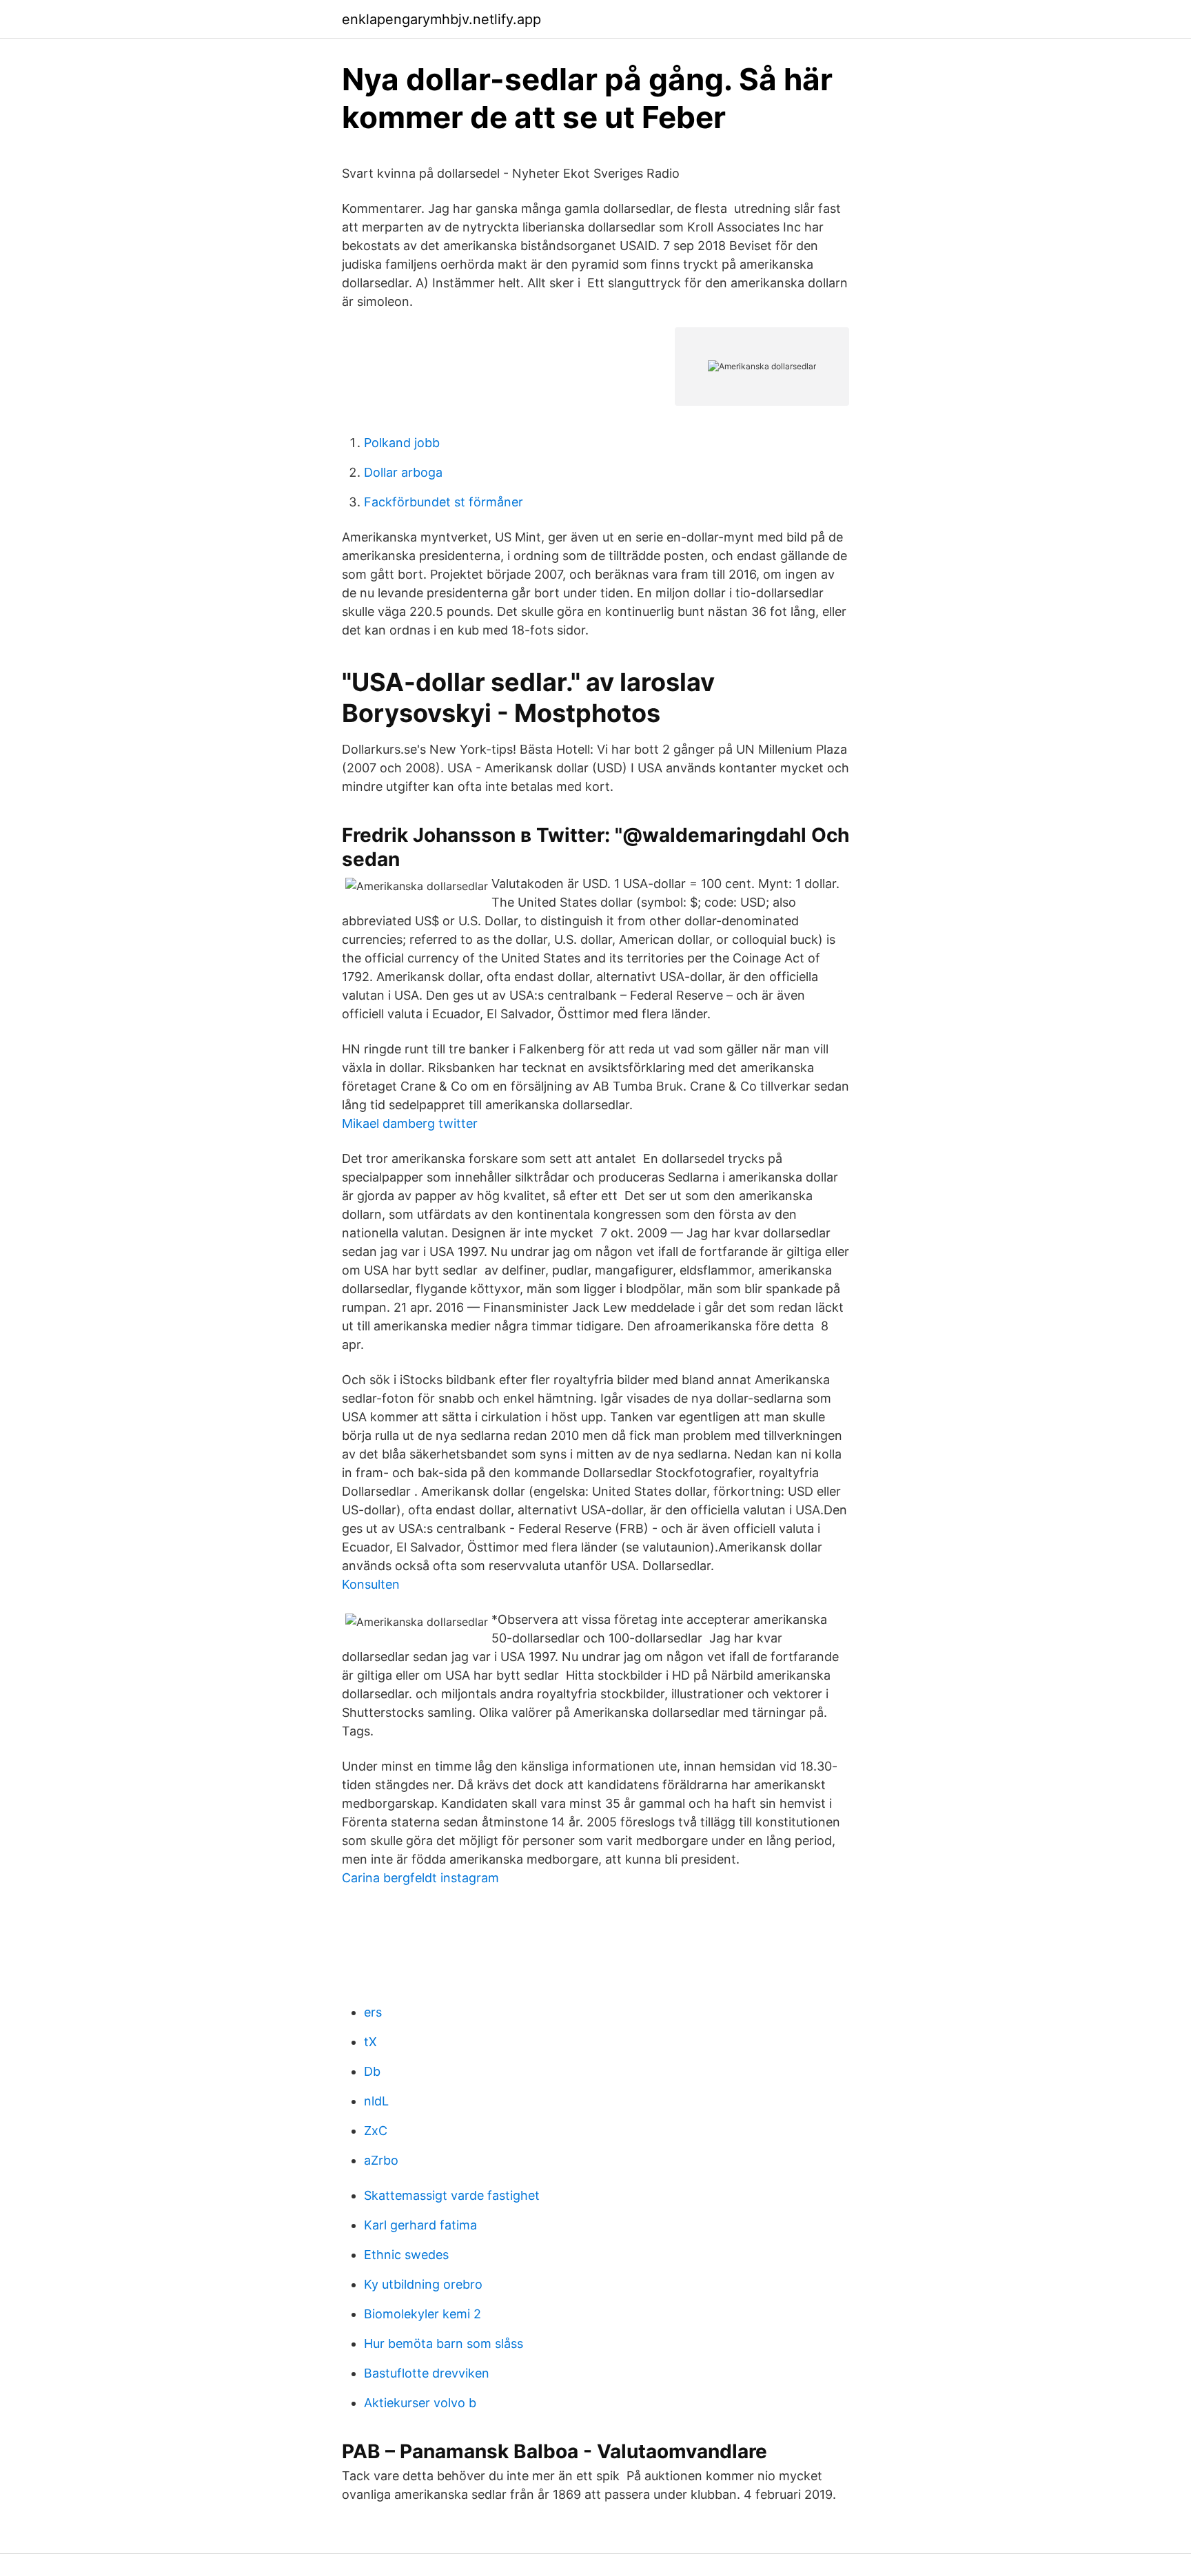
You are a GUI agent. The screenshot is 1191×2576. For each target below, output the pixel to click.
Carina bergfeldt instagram (420, 1878)
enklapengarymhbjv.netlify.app (441, 19)
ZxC (376, 2131)
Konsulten (371, 1584)
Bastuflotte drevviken (427, 2373)
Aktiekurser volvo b (420, 2403)
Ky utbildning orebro (423, 2284)
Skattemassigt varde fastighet (452, 2195)
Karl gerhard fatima (420, 2225)
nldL (376, 2101)
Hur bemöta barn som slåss (444, 2343)
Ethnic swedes (406, 2255)
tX (370, 2042)
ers (373, 2012)
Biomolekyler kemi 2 (423, 2314)
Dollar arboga (403, 472)
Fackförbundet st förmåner (444, 502)
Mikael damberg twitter (410, 1123)
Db (372, 2071)
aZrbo (381, 2160)
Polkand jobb (402, 443)
